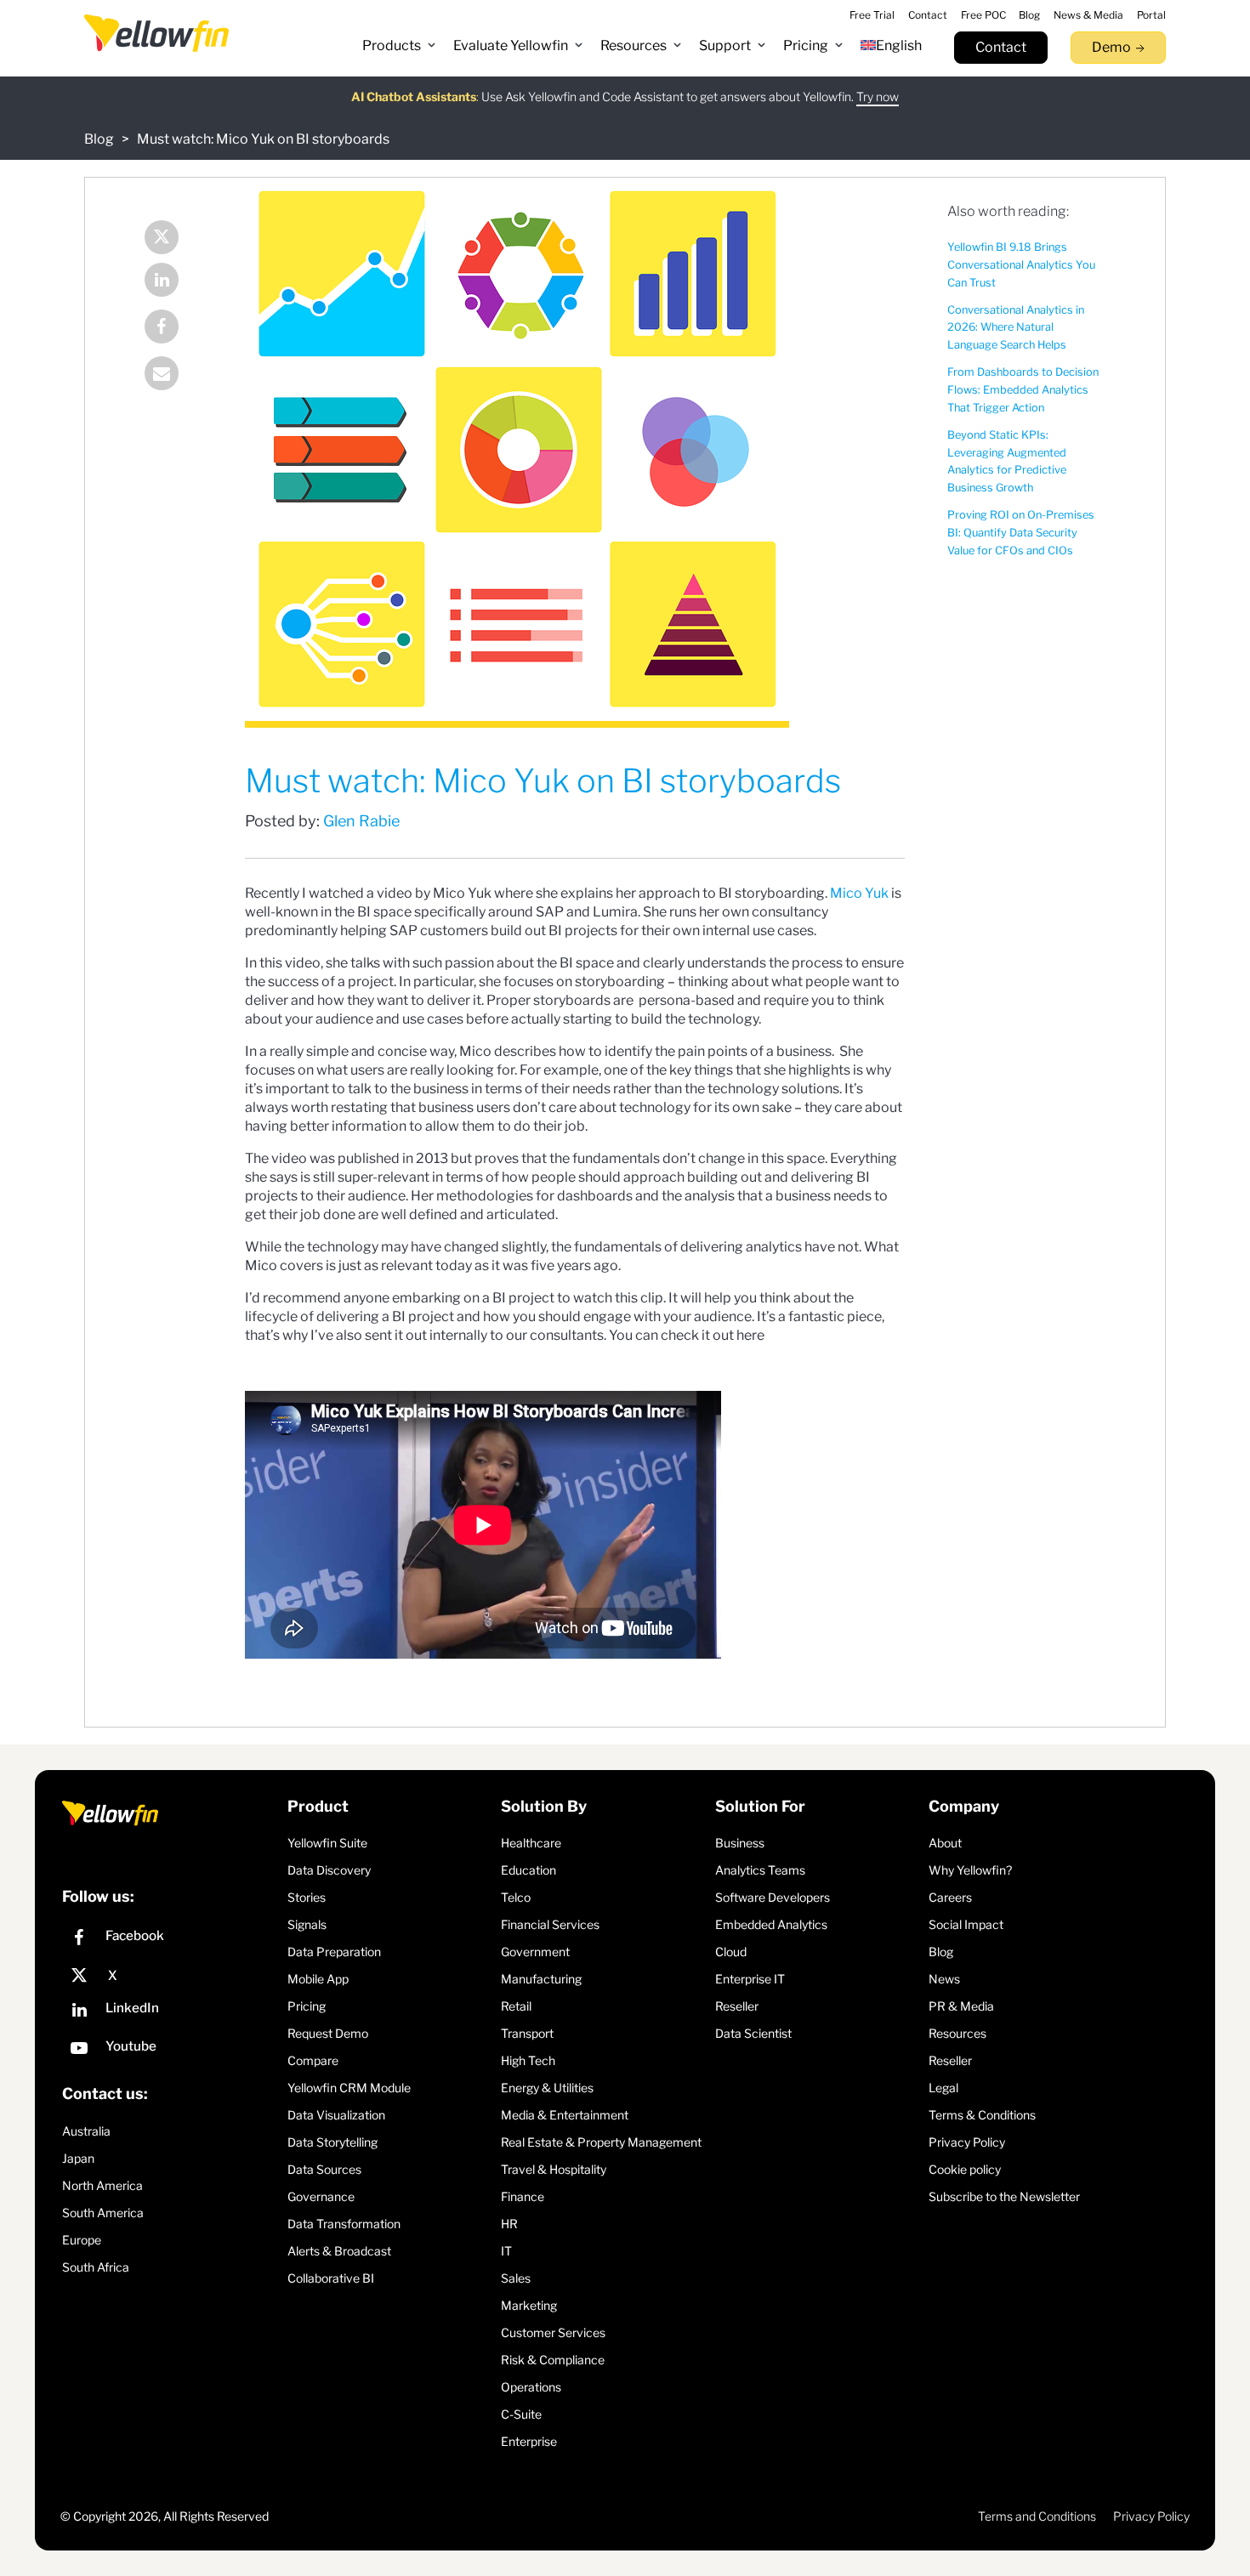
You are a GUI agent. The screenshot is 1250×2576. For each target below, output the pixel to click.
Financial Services (550, 1924)
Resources (957, 2033)
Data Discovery (329, 1870)
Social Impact (966, 1924)
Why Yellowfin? (970, 1870)
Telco (516, 1897)
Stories (307, 1897)
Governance (321, 2196)
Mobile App (318, 1979)
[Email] (173, 375)
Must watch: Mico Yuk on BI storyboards (263, 139)
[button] (399, 46)
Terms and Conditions (1037, 2516)
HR (509, 2224)
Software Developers (773, 1897)
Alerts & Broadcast (339, 2251)
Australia (86, 2131)
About (945, 1843)
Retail (516, 2006)
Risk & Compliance (553, 2360)
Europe (82, 2240)
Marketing (529, 2305)
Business (740, 1843)
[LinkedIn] (173, 282)
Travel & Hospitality (554, 2169)
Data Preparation (334, 1952)
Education (528, 1870)
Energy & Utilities (547, 2088)
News (944, 1979)
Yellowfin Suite (327, 1843)
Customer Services (553, 2332)
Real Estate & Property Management (601, 2142)
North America (102, 2185)
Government (535, 1952)
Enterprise (529, 2441)
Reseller (737, 2006)
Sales (516, 2278)
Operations (531, 2387)
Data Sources (324, 2169)
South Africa (96, 2267)
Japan (78, 2158)
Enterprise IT (750, 1979)
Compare (313, 2060)
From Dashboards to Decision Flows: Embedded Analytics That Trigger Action (1023, 390)
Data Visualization (336, 2115)
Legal (943, 2088)
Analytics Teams (760, 1870)
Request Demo (328, 2033)
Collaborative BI (331, 2278)
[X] (170, 1976)
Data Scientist (753, 2033)
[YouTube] (170, 2050)
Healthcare (531, 1843)
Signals (307, 1924)
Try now (878, 96)
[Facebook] (173, 329)
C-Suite (521, 2414)
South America (103, 2213)
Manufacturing (541, 1979)
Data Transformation (344, 2224)
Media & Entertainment (565, 2115)
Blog (99, 139)
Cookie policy (965, 2169)
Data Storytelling (332, 2142)
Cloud (731, 1952)
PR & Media (961, 2006)
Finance (523, 2196)
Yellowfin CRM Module (349, 2088)
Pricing (307, 2006)
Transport (527, 2033)
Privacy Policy (967, 2142)
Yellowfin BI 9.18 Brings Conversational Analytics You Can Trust (1021, 265)
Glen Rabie (361, 821)
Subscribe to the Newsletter (1004, 2196)
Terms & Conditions (982, 2115)
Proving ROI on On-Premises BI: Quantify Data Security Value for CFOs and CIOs (1021, 533)
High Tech (528, 2060)
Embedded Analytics (771, 1924)
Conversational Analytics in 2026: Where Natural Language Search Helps (1016, 328)
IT (506, 2251)
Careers (950, 1897)
